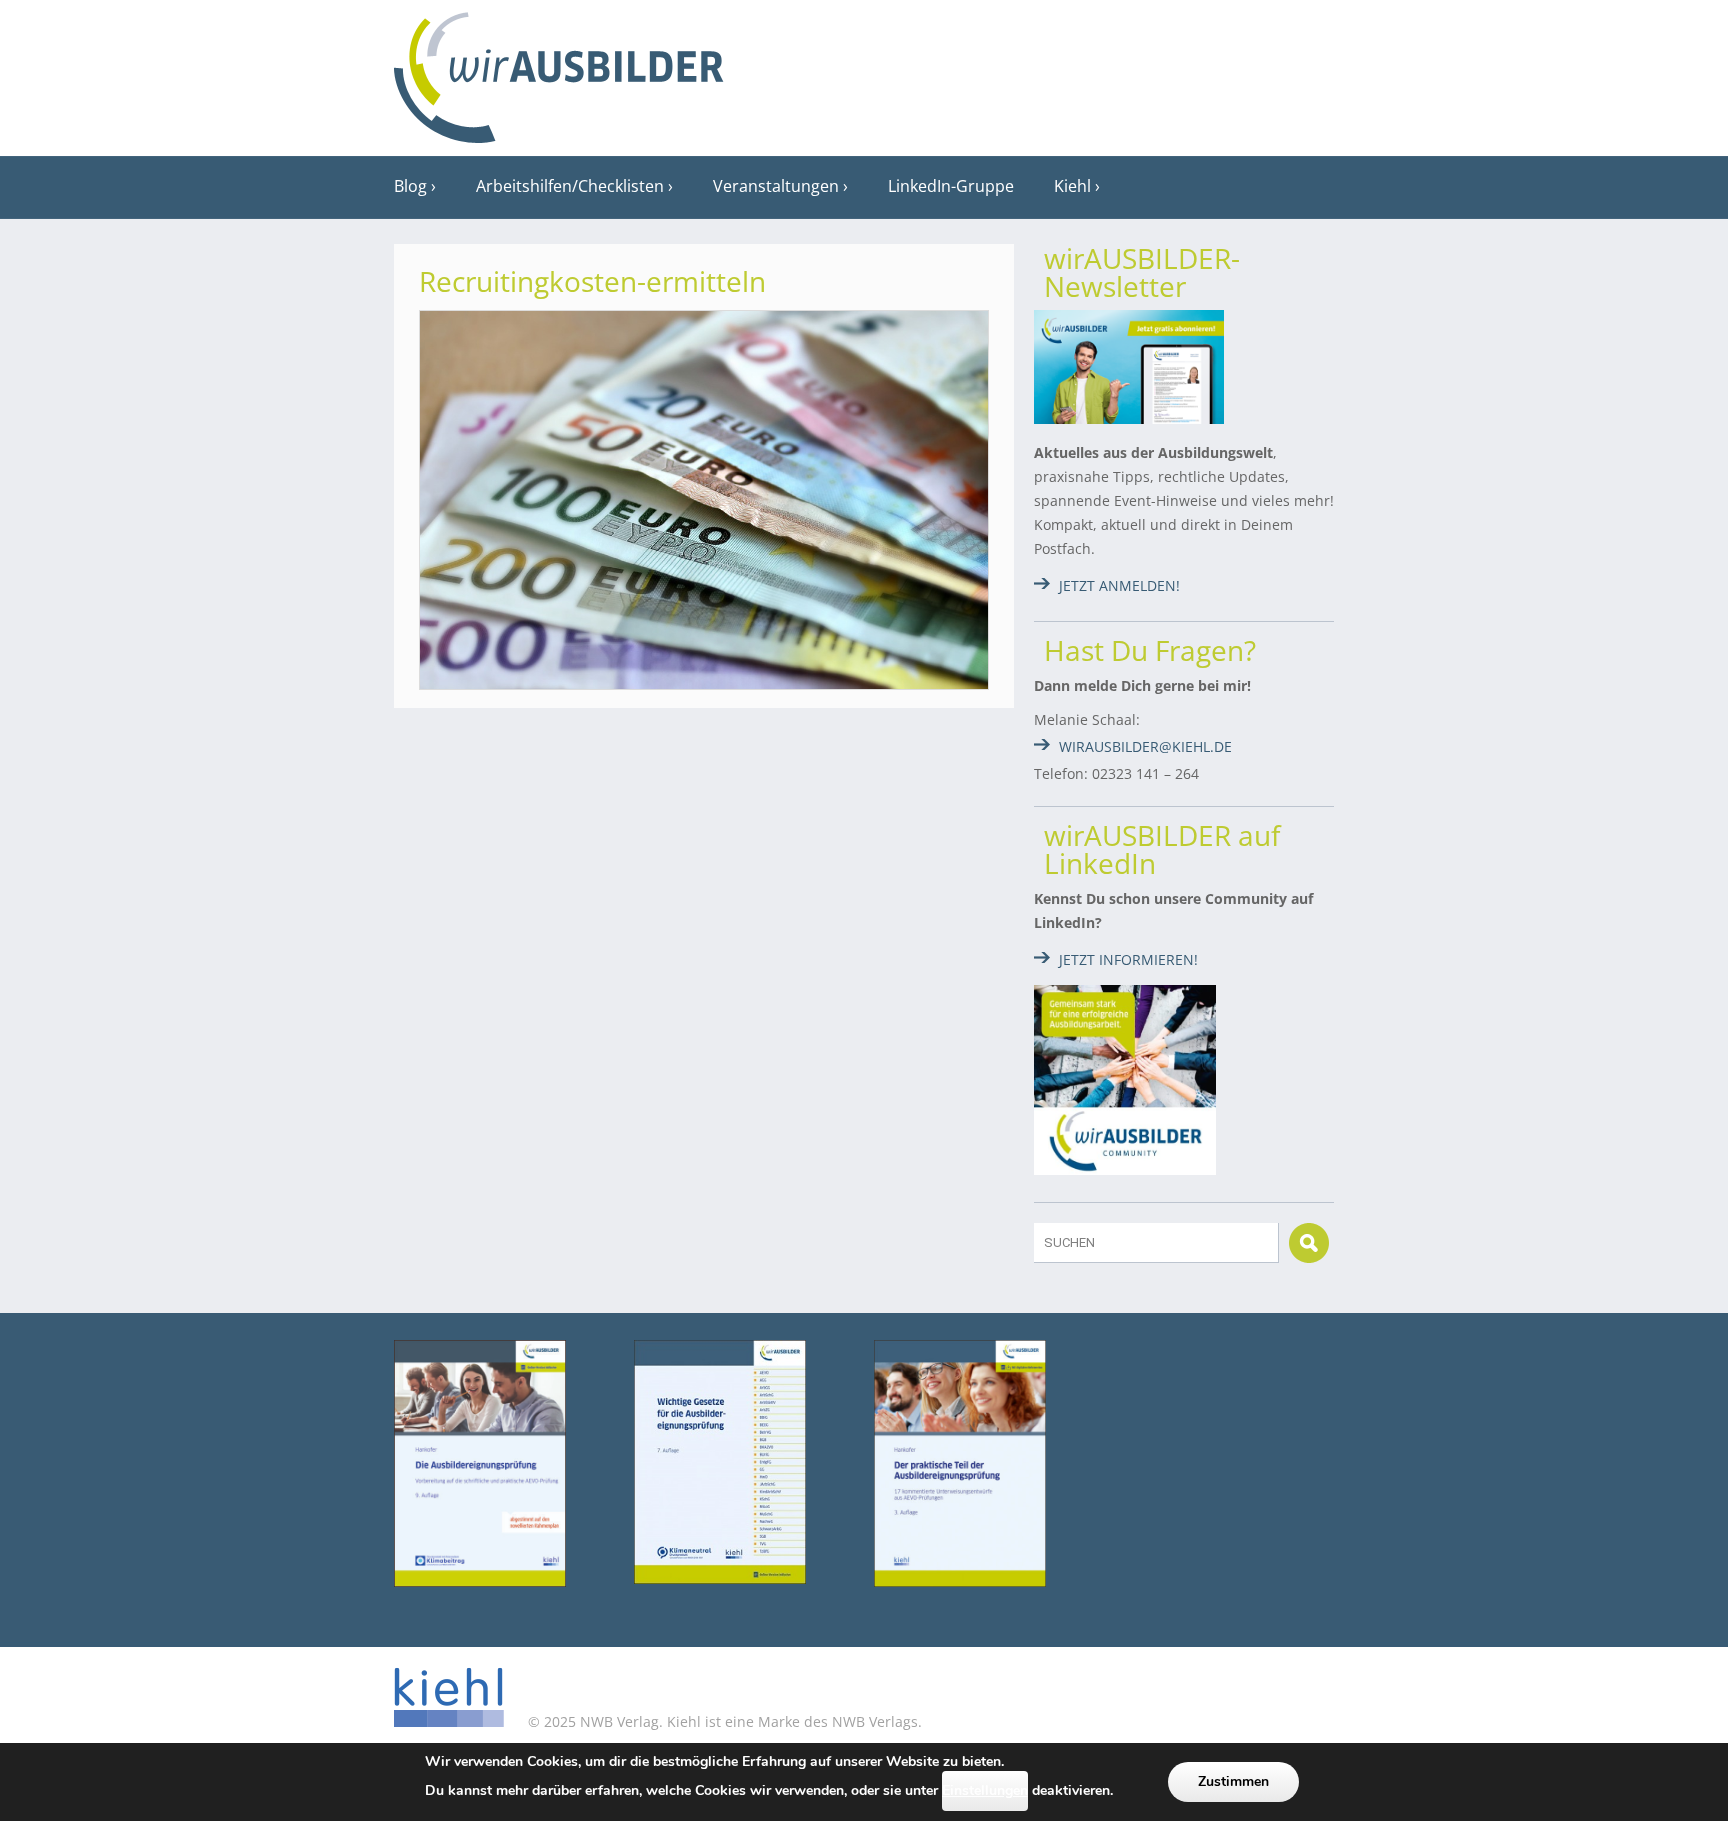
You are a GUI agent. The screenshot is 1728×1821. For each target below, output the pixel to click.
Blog (410, 186)
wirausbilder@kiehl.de (1145, 746)
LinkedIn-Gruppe (951, 186)
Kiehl (1072, 186)
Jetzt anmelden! (1119, 585)
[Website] (559, 71)
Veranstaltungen (776, 186)
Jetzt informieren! (1128, 959)
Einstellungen (985, 1790)
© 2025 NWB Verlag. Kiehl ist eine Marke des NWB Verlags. (723, 1721)
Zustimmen (1233, 1781)
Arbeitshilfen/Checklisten (570, 186)
